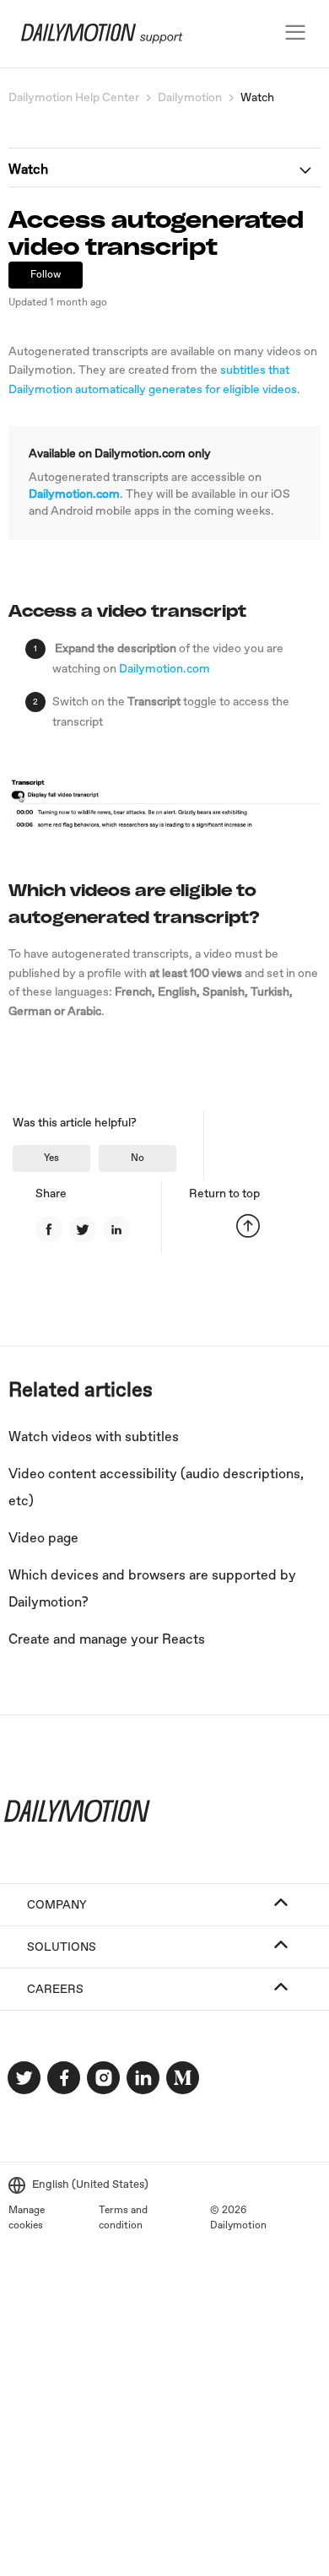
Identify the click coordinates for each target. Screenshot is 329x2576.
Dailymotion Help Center (74, 98)
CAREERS (55, 1990)
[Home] (94, 41)
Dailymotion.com (74, 494)
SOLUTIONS (62, 1947)
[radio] (51, 1158)
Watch (257, 98)
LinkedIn (116, 1229)
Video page (43, 1539)
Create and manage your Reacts (107, 1640)
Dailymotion (190, 98)
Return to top (224, 1194)
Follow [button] (46, 275)
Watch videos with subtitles (94, 1437)
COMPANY (57, 1905)
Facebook (49, 1229)
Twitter (83, 1229)
